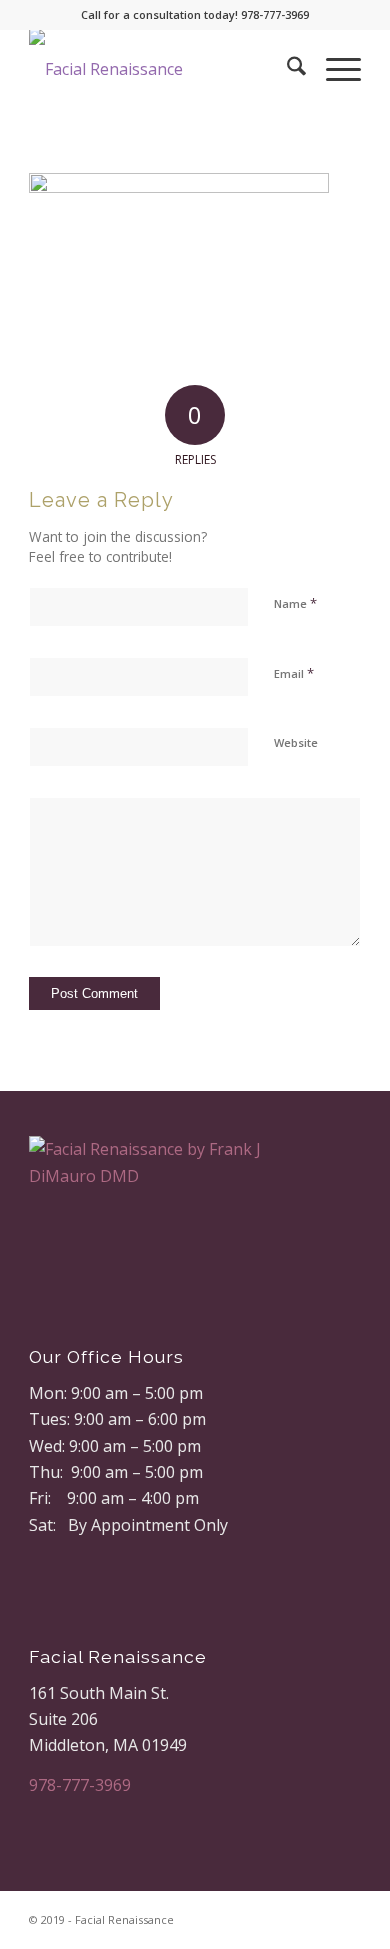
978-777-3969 (80, 1785)
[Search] (286, 69)
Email (294, 673)
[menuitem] (286, 69)
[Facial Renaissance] (161, 69)
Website (296, 742)
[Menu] (333, 69)
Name (295, 603)
